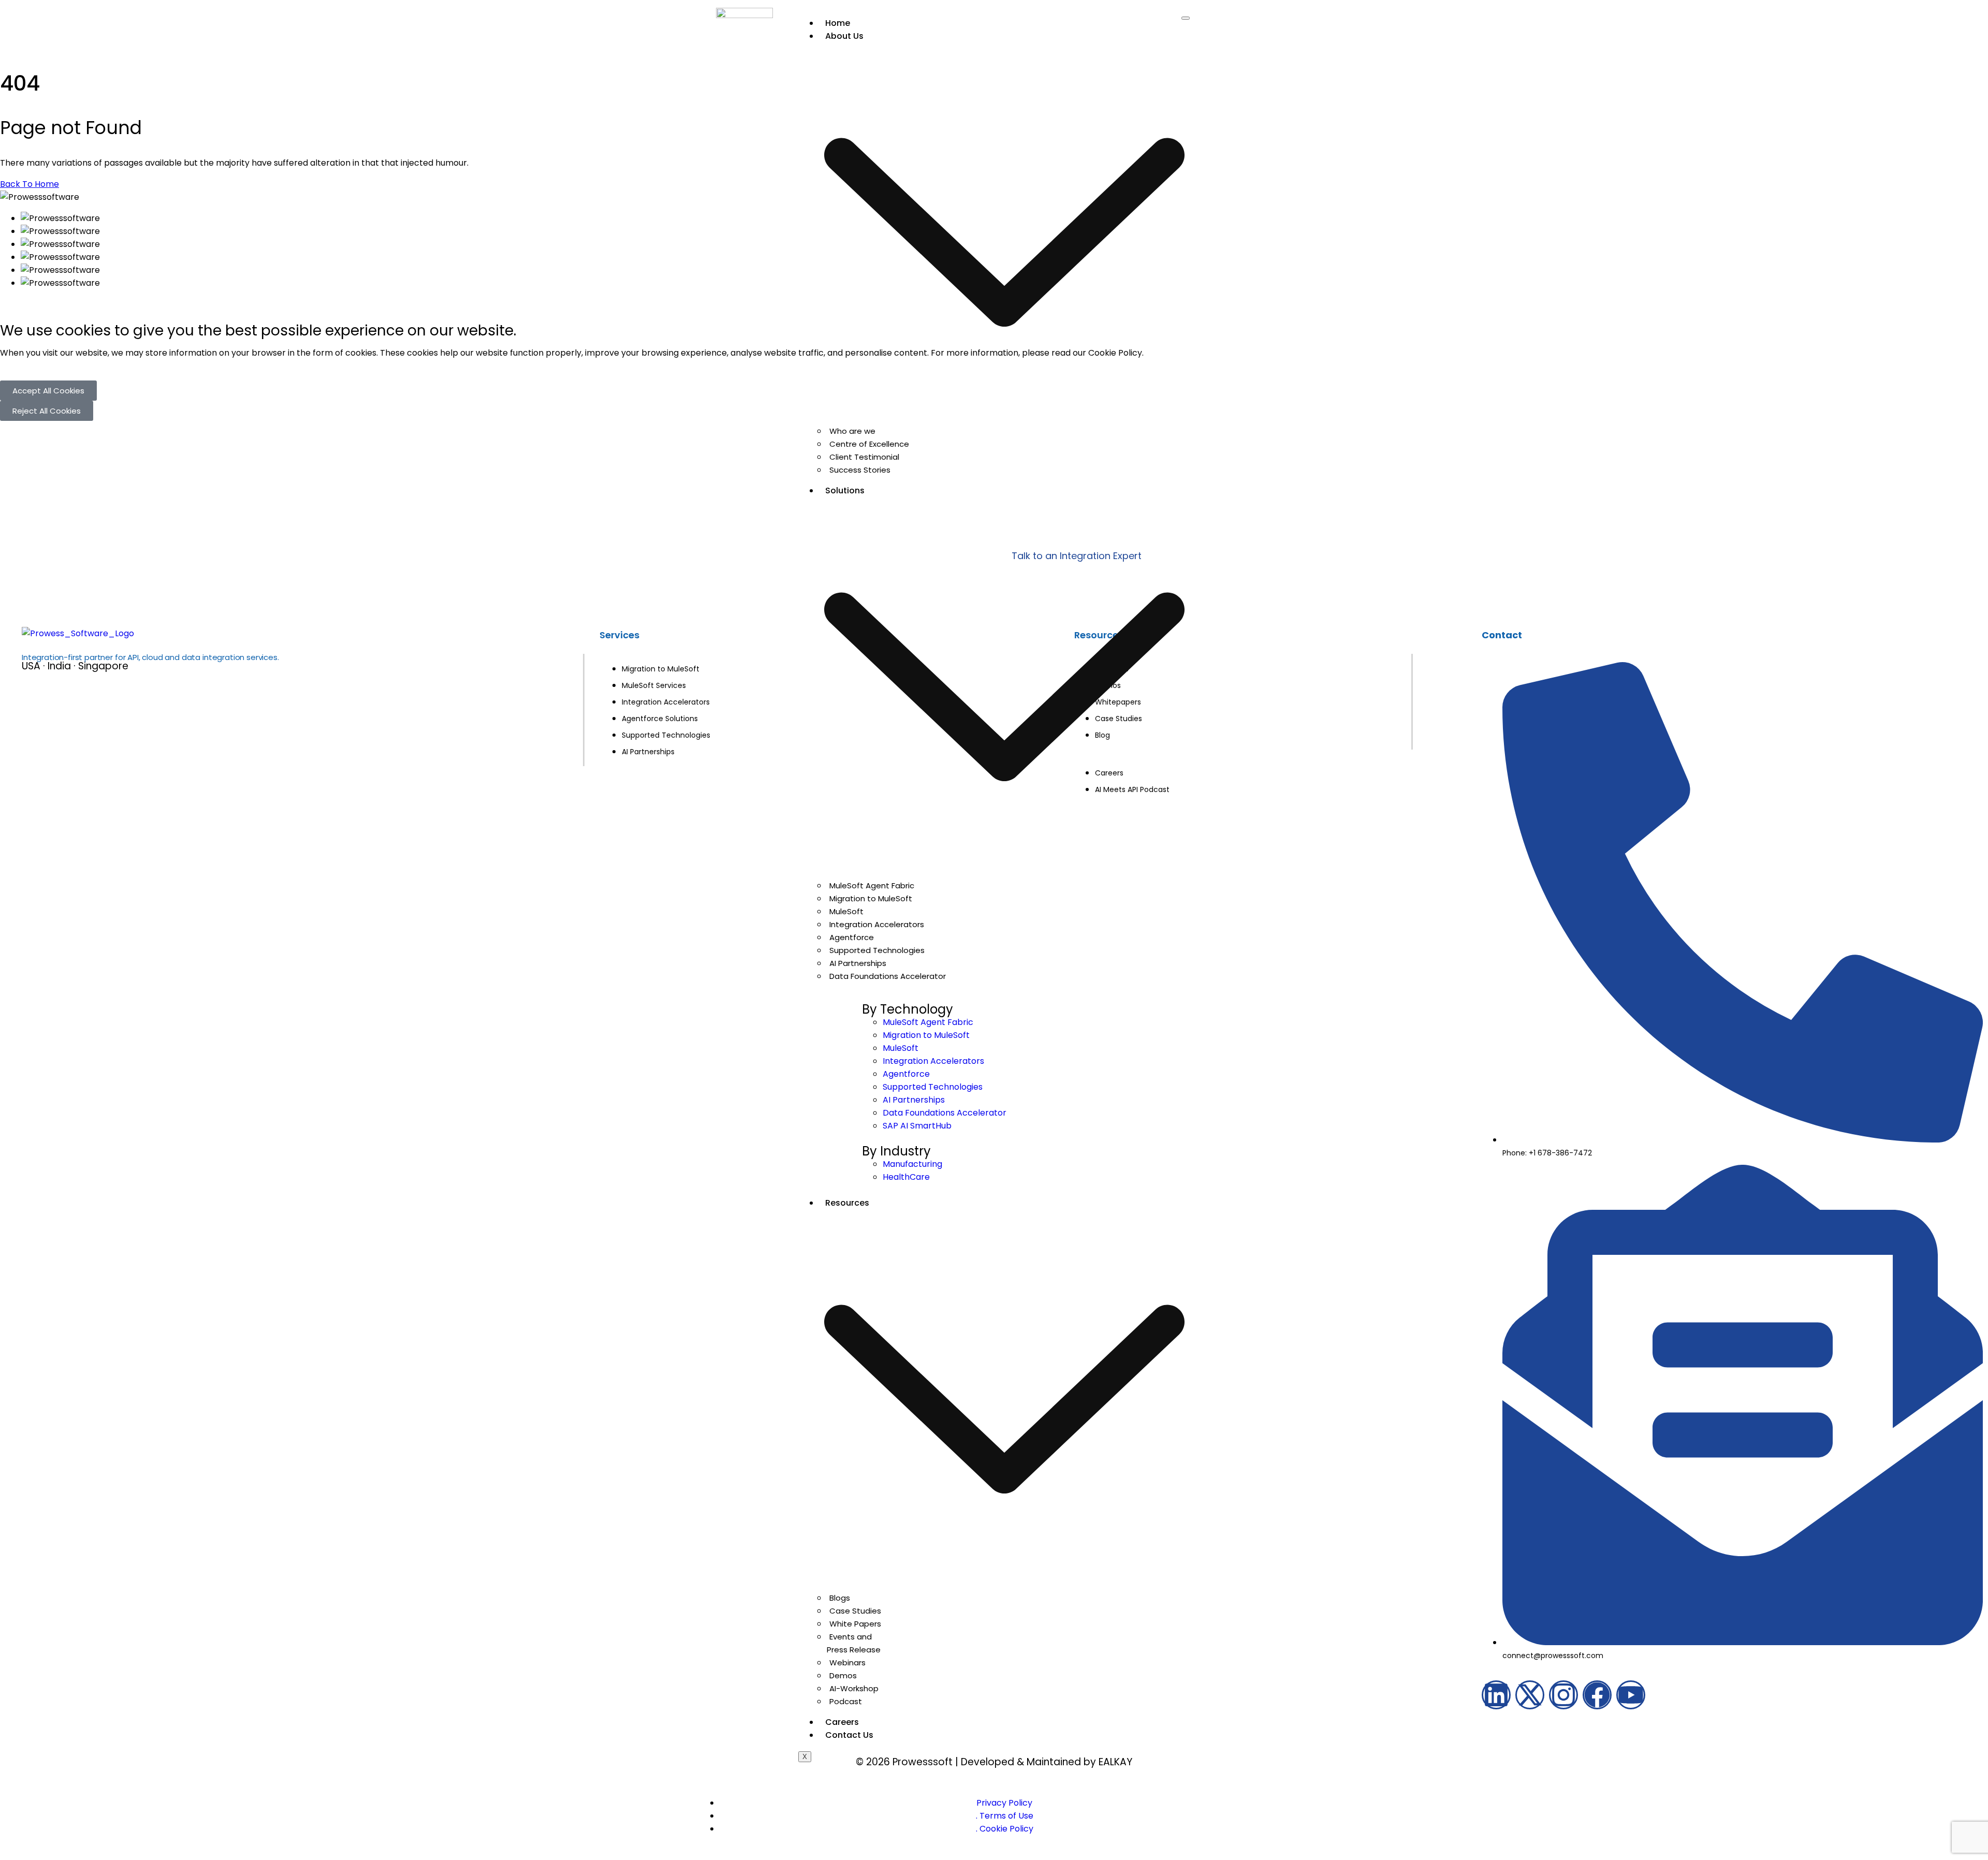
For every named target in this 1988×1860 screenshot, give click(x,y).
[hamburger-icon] (1186, 18)
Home (838, 23)
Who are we (852, 431)
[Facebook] (1597, 1695)
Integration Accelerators (877, 924)
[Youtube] (1631, 1695)
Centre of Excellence (869, 444)
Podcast (846, 1701)
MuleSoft (846, 911)
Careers (842, 1722)
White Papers (855, 1624)
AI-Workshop (854, 1688)
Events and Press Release (854, 1643)
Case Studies (855, 1611)
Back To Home (30, 184)
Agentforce (852, 937)
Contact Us (849, 1735)
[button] (48, 391)
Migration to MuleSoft (871, 898)
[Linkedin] (1496, 1695)
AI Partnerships (858, 963)
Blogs (840, 1598)
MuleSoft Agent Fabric (872, 885)
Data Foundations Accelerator (888, 976)
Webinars (847, 1663)
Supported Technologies (877, 950)
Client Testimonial (864, 457)
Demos (843, 1675)
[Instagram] (1563, 1695)
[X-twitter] (1530, 1695)
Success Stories (860, 470)
